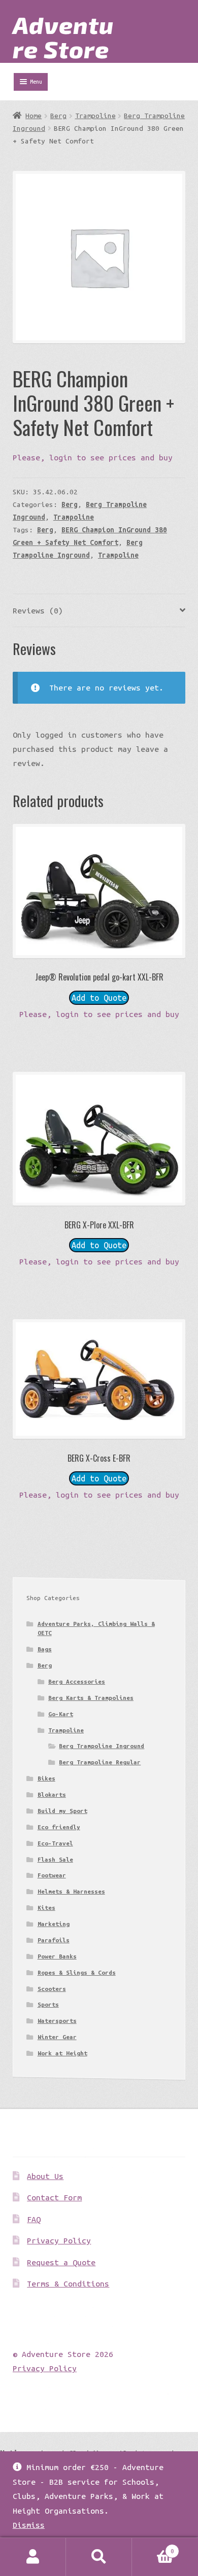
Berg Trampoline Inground (102, 1746)
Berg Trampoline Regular (100, 1762)
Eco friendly (59, 1827)
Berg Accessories (77, 1681)
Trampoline (95, 116)
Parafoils (54, 1940)
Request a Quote (61, 2262)
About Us (45, 2176)
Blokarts (52, 1794)
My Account (33, 2557)
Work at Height (62, 2053)
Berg (58, 116)
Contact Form (54, 2197)
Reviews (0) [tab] (38, 610)
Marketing (54, 1924)
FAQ (34, 2219)
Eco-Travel (55, 1843)
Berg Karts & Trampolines (91, 1698)
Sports (48, 2004)
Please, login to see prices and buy (93, 457)
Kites (46, 1908)
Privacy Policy (59, 2240)
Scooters (52, 1989)
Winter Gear (57, 2037)
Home (34, 116)
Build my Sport (62, 1811)
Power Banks (57, 1956)
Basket (153, 2547)
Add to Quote (99, 998)
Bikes (46, 1778)
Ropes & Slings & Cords (77, 1972)
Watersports (57, 2021)
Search (99, 2557)
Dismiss (29, 2525)
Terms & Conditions (68, 2283)
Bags (45, 1649)
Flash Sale (55, 1859)
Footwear (52, 1875)
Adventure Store (63, 37)
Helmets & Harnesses (71, 1891)
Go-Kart (61, 1714)
